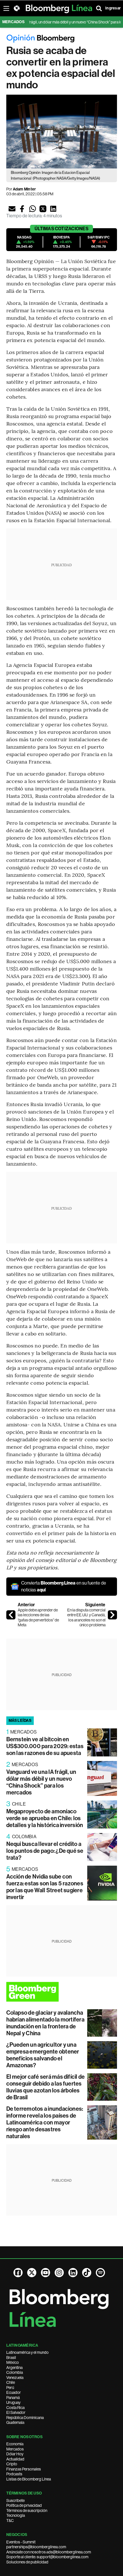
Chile (11, 2382)
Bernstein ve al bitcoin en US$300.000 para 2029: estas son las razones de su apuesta (45, 1746)
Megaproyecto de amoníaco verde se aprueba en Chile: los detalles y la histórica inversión (45, 1818)
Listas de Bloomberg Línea (29, 2479)
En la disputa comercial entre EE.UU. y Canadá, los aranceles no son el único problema (86, 1618)
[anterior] (11, 1615)
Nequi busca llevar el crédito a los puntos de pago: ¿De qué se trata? (45, 1851)
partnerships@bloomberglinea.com (36, 2547)
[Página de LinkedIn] (73, 2273)
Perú (10, 2388)
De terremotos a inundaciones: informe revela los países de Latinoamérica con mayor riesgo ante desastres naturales (45, 2122)
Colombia (15, 2372)
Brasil (11, 2358)
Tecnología (16, 2515)
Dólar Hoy (15, 2454)
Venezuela (15, 2378)
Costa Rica (15, 2408)
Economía (15, 2444)
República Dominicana (25, 2418)
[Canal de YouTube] (45, 2273)
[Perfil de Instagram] (59, 2273)
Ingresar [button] (113, 8)
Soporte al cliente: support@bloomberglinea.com (47, 2557)
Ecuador (14, 2392)
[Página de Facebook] (18, 2273)
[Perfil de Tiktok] (87, 2273)
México (13, 2362)
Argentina (14, 2368)
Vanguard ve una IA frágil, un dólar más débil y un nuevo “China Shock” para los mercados (41, 1782)
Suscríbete (15, 2501)
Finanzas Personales (24, 2469)
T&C (10, 2521)
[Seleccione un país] (17, 8)
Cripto (12, 2464)
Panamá (13, 2398)
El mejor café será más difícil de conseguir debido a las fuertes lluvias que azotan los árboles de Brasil (46, 2087)
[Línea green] (62, 1992)
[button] (12, 209)
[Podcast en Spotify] (100, 2273)
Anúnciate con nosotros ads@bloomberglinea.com (49, 2552)
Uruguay (13, 2402)
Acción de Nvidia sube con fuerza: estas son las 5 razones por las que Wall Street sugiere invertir (45, 1887)
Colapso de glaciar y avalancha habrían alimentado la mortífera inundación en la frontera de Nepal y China (45, 2023)
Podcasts (14, 2474)
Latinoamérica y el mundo (27, 2352)
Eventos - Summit (21, 2542)
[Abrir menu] (6, 8)
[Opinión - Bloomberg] (62, 39)
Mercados (15, 2449)
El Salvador (16, 2412)
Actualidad (15, 2459)
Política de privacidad (24, 2505)
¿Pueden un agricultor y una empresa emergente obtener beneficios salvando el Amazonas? (43, 2055)
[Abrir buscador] (99, 8)
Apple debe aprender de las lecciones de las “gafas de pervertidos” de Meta (38, 1618)
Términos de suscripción (27, 2511)
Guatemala (15, 2422)
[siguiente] (112, 1615)
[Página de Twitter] (32, 2273)
